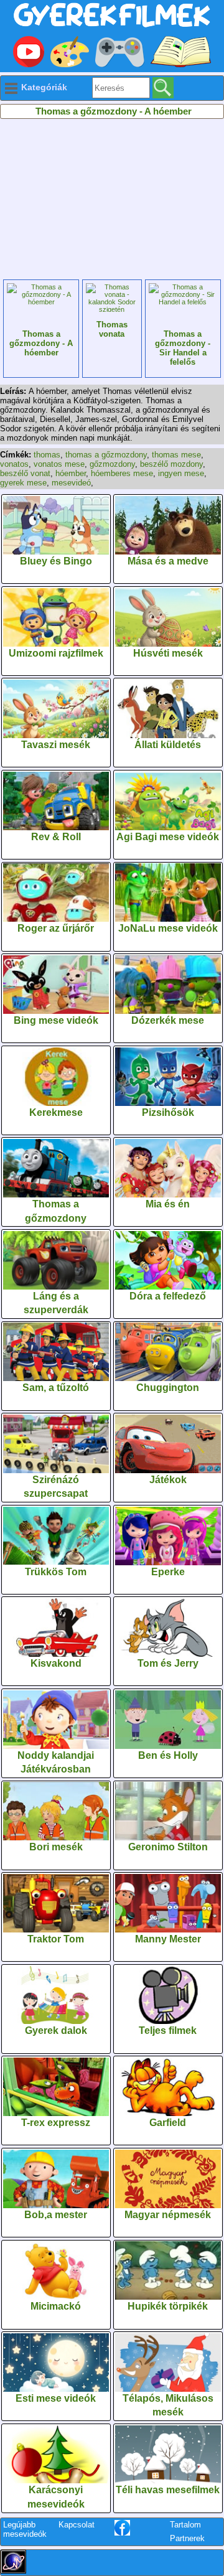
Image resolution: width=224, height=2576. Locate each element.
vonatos (14, 464)
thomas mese (176, 455)
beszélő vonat (25, 473)
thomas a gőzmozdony (106, 455)
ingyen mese (181, 473)
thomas (47, 455)
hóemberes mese (122, 473)
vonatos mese (59, 464)
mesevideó (71, 483)
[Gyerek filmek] (112, 28)
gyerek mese (23, 483)
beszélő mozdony (171, 464)
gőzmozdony (112, 464)
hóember (71, 473)
